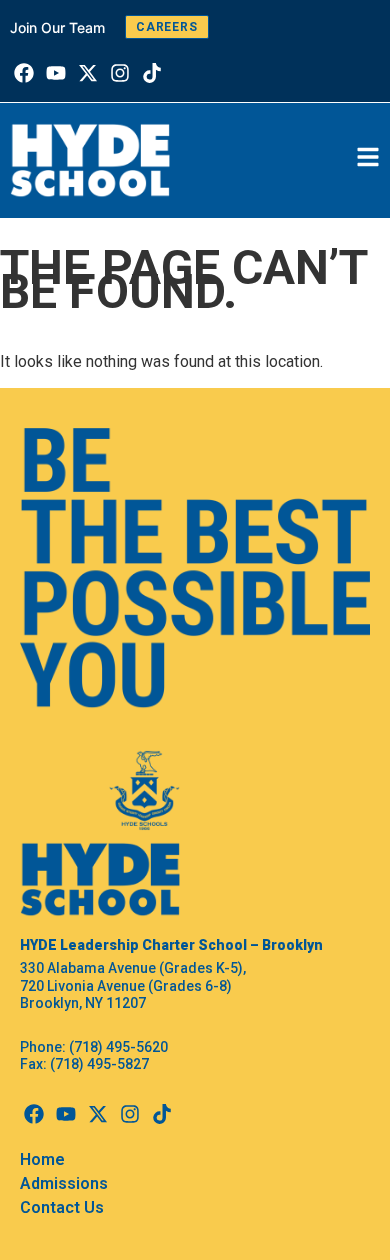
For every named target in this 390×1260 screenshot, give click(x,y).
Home (42, 1159)
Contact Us (62, 1207)
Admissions (64, 1183)
